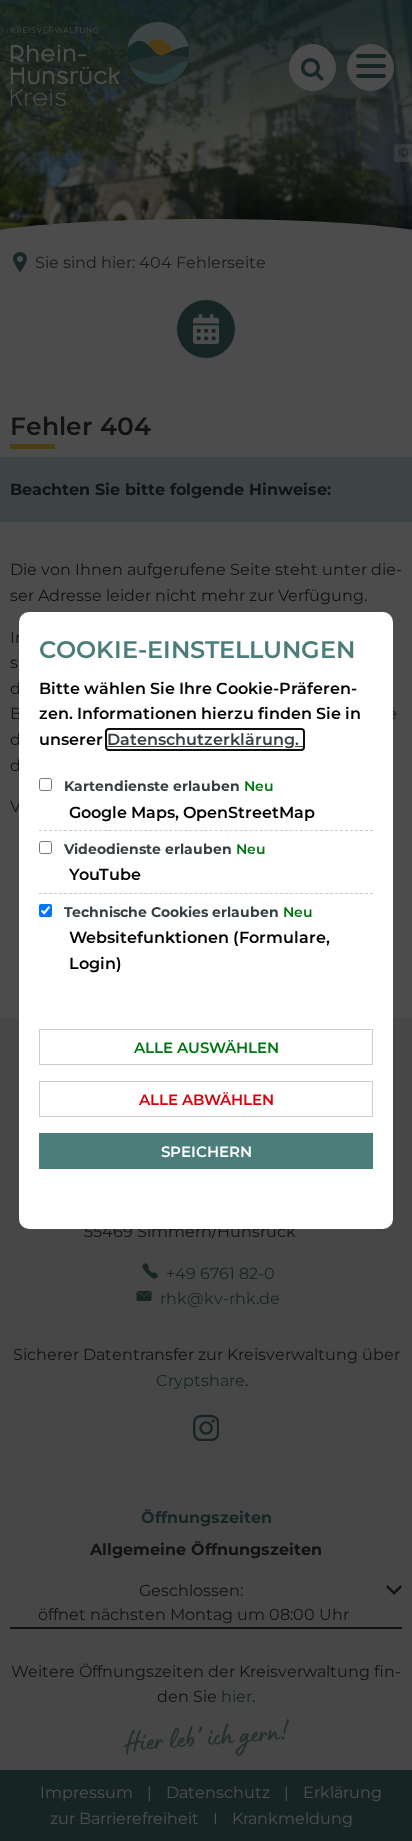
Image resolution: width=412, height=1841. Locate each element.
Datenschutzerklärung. (205, 739)
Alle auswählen (206, 1047)
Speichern (206, 1151)
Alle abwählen (206, 1099)
